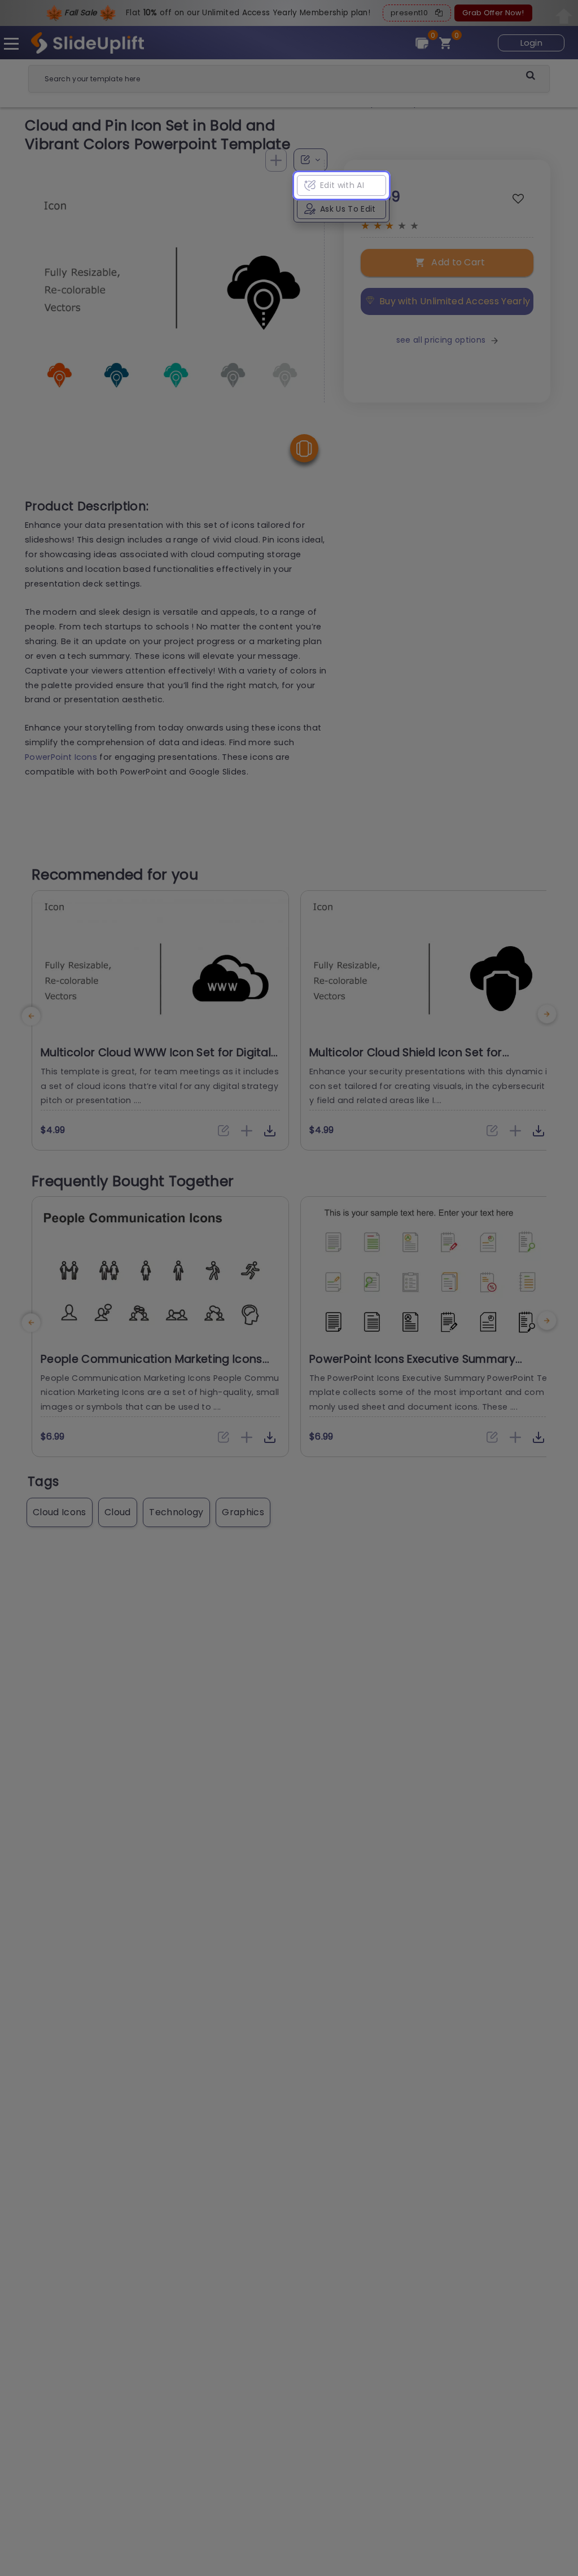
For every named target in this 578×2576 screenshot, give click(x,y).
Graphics (243, 1512)
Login (532, 43)
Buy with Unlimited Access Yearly (455, 301)
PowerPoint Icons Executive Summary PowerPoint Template (412, 1366)
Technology (176, 1512)
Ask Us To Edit (348, 209)
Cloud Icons (60, 1512)
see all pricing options (441, 340)
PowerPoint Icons (61, 757)
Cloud (118, 1512)
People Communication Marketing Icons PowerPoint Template (152, 1366)
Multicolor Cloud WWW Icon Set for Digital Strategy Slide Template (156, 1060)
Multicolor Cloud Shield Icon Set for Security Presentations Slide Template (414, 1060)
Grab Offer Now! (493, 13)
